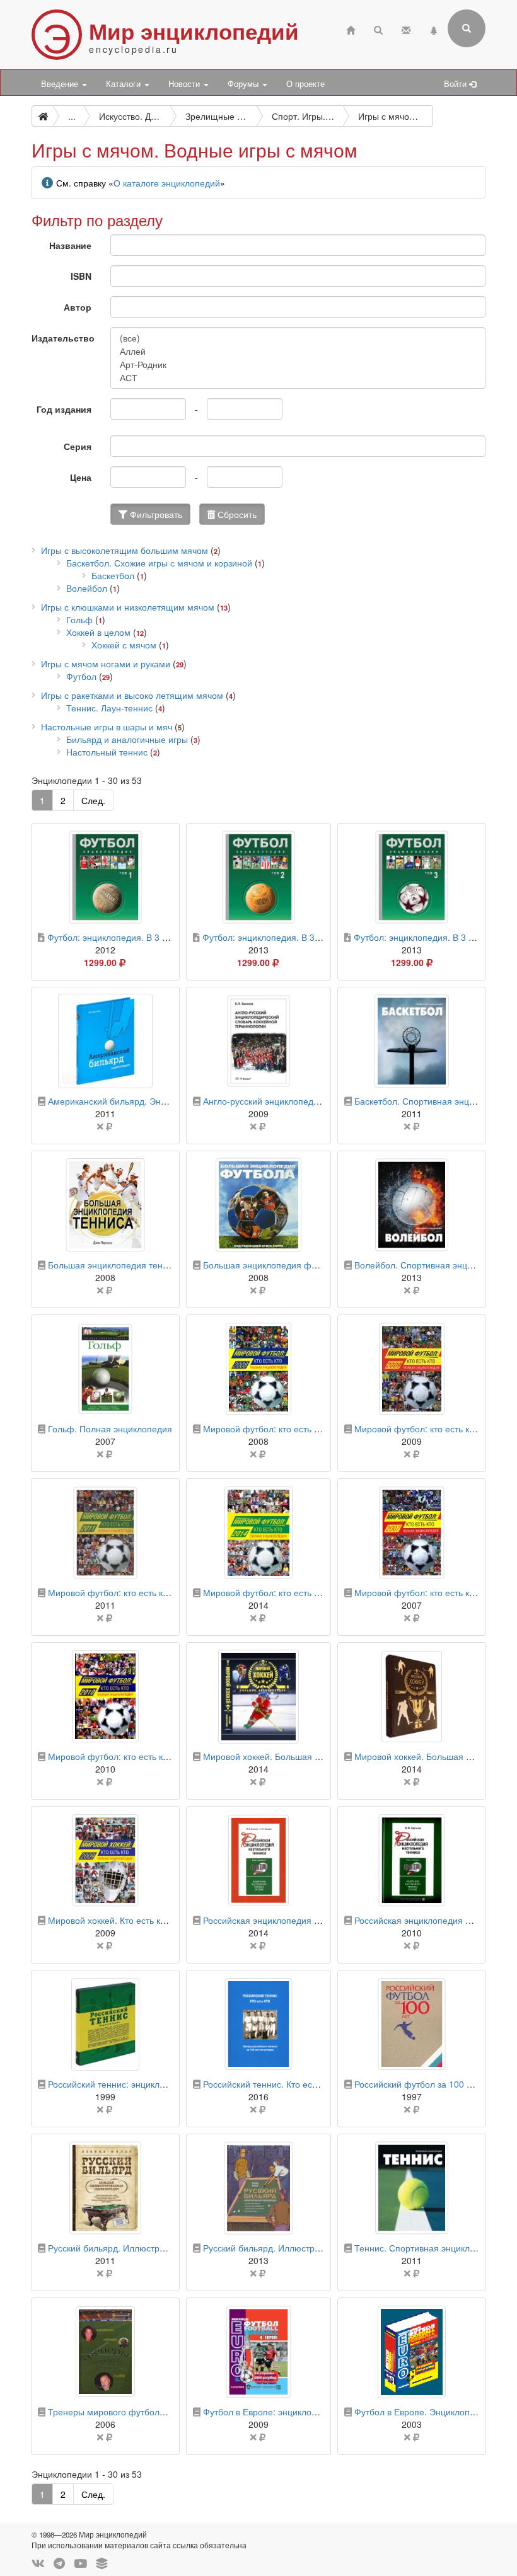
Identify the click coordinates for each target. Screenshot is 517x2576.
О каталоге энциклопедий (167, 183)
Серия (78, 446)
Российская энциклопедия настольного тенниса (302, 1920)
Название (70, 245)
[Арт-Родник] (298, 365)
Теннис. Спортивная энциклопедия (427, 2248)
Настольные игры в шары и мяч (107, 727)
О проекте (305, 84)
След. (93, 800)
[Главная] (351, 29)
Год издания (64, 409)
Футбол (81, 676)
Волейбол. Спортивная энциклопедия (433, 1265)
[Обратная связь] (406, 29)
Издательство (63, 338)
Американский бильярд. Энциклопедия (129, 1101)
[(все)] (298, 338)
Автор (78, 307)
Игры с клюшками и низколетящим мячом (128, 607)
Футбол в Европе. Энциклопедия (422, 2412)
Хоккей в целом (98, 632)
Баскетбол (113, 575)
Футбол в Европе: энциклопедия (270, 2412)
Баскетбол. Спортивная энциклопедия (434, 1101)
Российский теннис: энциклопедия (119, 2084)
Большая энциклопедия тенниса (115, 1265)
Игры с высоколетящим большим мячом (125, 550)
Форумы (244, 84)
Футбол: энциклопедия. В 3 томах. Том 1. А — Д (147, 937)
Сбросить (236, 514)
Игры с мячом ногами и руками (106, 664)
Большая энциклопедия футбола (271, 1265)
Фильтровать (155, 514)
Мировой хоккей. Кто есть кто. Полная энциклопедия (157, 1920)
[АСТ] (298, 378)
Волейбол (87, 588)
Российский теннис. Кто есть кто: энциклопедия (301, 2084)
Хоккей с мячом (124, 645)
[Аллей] (298, 351)
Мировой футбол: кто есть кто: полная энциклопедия (158, 1756)
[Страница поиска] (378, 29)
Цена (81, 477)
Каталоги (125, 84)
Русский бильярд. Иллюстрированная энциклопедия (157, 2248)
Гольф (79, 619)
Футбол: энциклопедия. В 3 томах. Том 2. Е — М (303, 937)
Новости (185, 84)
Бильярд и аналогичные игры (127, 739)
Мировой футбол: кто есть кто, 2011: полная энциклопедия (171, 1592)
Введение (61, 84)
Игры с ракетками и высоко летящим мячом (132, 695)
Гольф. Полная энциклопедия (110, 1429)
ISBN (81, 276)
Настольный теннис (107, 752)
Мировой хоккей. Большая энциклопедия (288, 1756)
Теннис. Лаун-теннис (109, 708)
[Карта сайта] (434, 29)
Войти (456, 84)
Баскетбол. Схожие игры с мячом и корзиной (159, 563)
